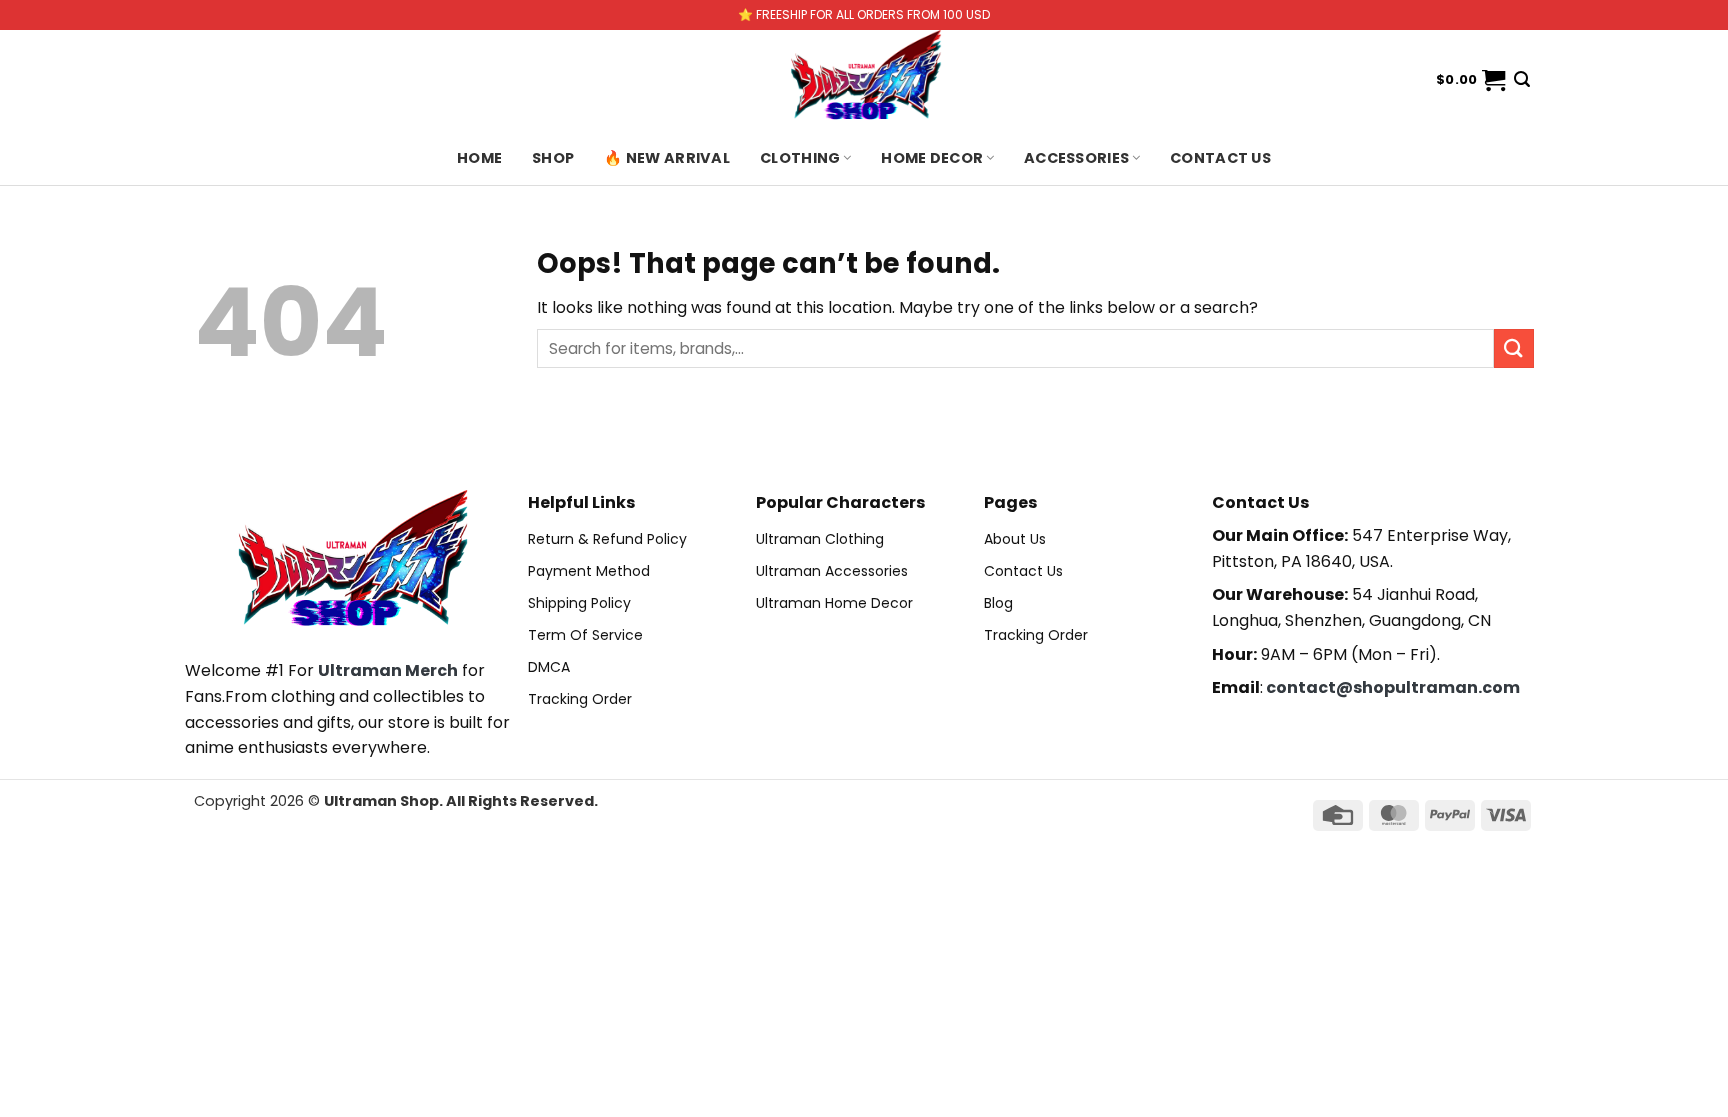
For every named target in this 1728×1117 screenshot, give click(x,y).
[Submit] (1514, 348)
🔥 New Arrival (667, 158)
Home (479, 158)
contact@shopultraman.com (1393, 687)
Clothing (800, 158)
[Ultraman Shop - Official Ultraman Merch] (864, 80)
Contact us (1220, 158)
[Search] (1522, 79)
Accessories (1076, 158)
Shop (553, 158)
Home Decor (932, 158)
